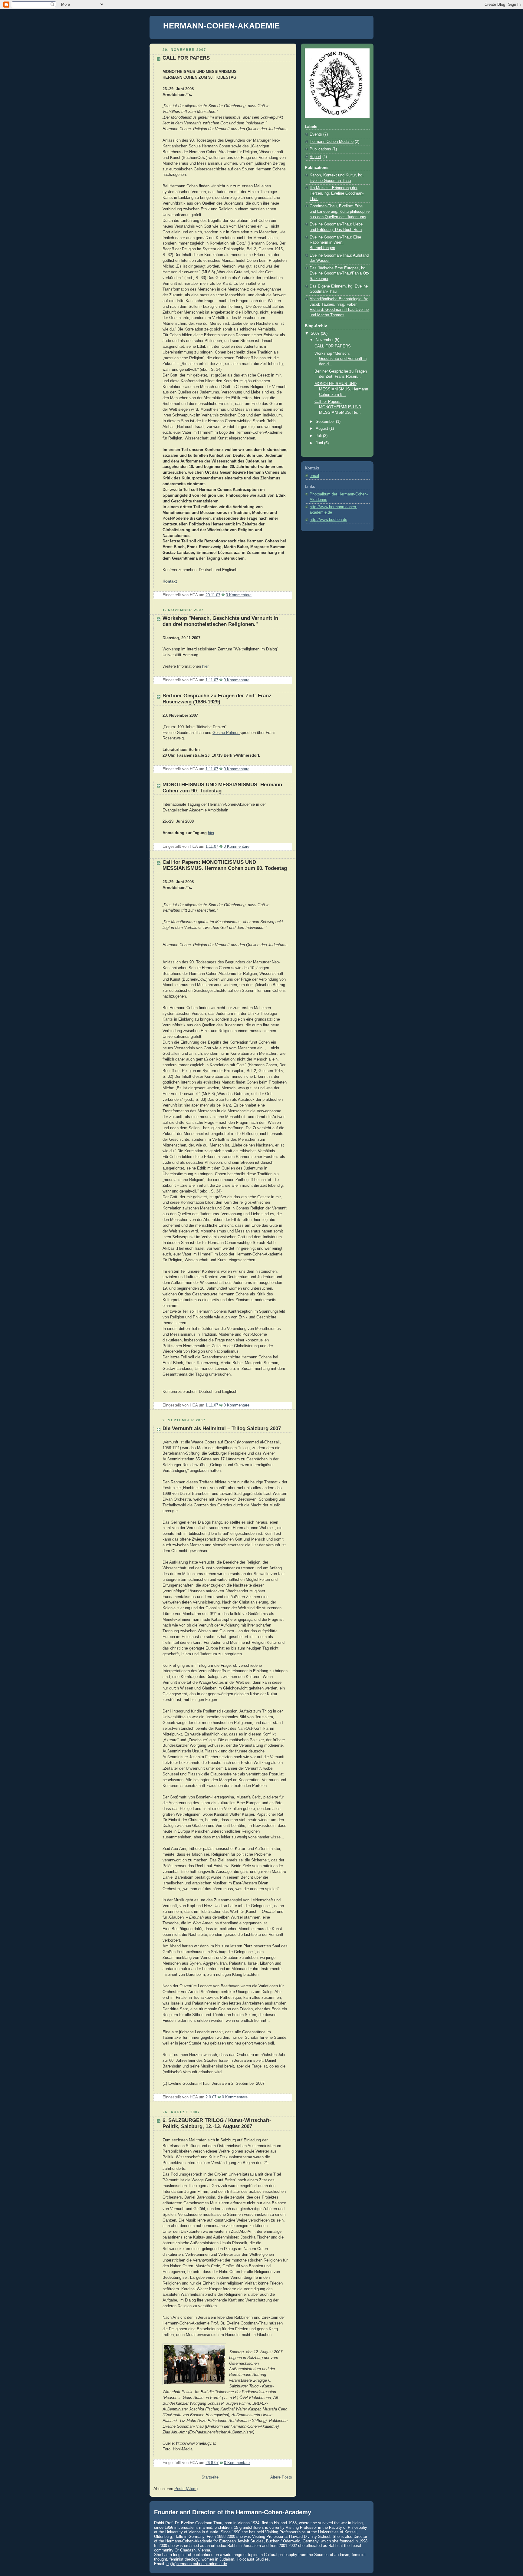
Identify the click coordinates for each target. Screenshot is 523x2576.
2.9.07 (211, 2097)
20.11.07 (213, 595)
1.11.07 (212, 680)
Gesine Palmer (226, 733)
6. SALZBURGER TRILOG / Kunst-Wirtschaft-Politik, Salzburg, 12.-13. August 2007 (217, 2123)
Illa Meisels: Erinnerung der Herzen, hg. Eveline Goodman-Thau (337, 193)
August (322, 429)
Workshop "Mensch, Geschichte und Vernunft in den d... (340, 359)
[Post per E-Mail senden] (253, 595)
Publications (320, 149)
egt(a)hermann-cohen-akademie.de (197, 2564)
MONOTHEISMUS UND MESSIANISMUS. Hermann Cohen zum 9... (341, 389)
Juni (320, 443)
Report (315, 157)
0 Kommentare (239, 595)
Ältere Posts (281, 2477)
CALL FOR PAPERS (186, 58)
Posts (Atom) (186, 2489)
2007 (316, 334)
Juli (319, 436)
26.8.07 (212, 2463)
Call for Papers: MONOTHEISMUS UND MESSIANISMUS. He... (338, 407)
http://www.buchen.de (328, 520)
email (314, 476)
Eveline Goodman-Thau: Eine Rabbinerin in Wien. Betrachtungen (335, 243)
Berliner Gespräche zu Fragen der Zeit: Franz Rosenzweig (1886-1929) (217, 699)
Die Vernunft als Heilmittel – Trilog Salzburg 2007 (222, 1428)
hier (205, 666)
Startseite (210, 2477)
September (326, 422)
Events (316, 134)
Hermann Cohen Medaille (332, 142)
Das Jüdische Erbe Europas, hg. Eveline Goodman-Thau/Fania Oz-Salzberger (339, 273)
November (325, 340)
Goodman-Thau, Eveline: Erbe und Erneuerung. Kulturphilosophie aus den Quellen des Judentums (340, 211)
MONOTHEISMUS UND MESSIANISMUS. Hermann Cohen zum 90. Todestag (225, 865)
